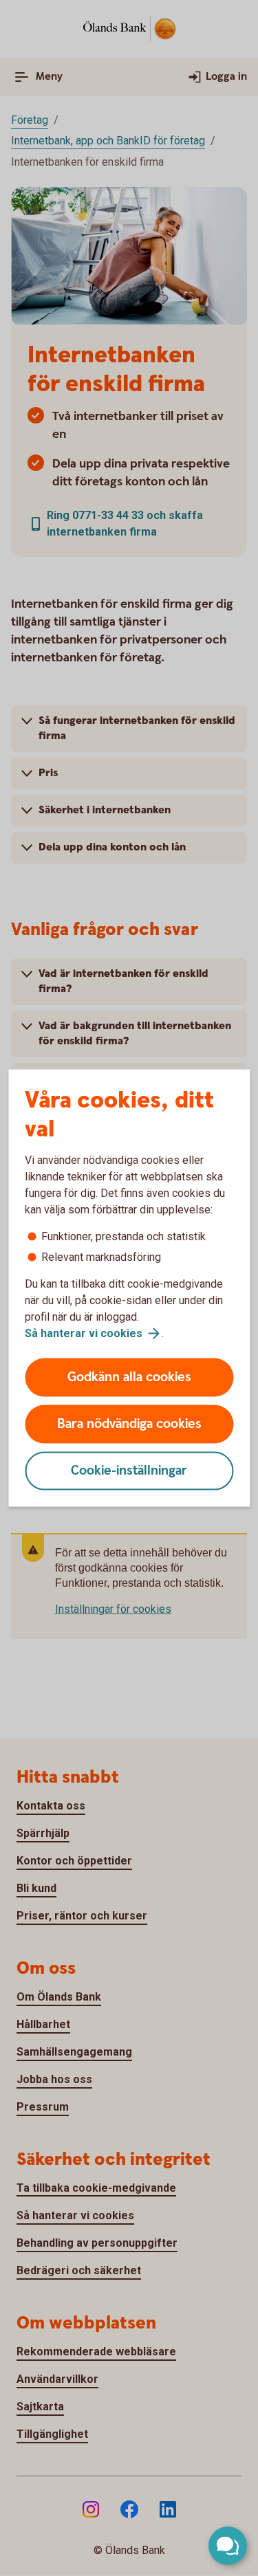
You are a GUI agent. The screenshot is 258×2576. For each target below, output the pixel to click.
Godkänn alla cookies (129, 1377)
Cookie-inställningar (129, 1471)
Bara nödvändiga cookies (129, 1424)
